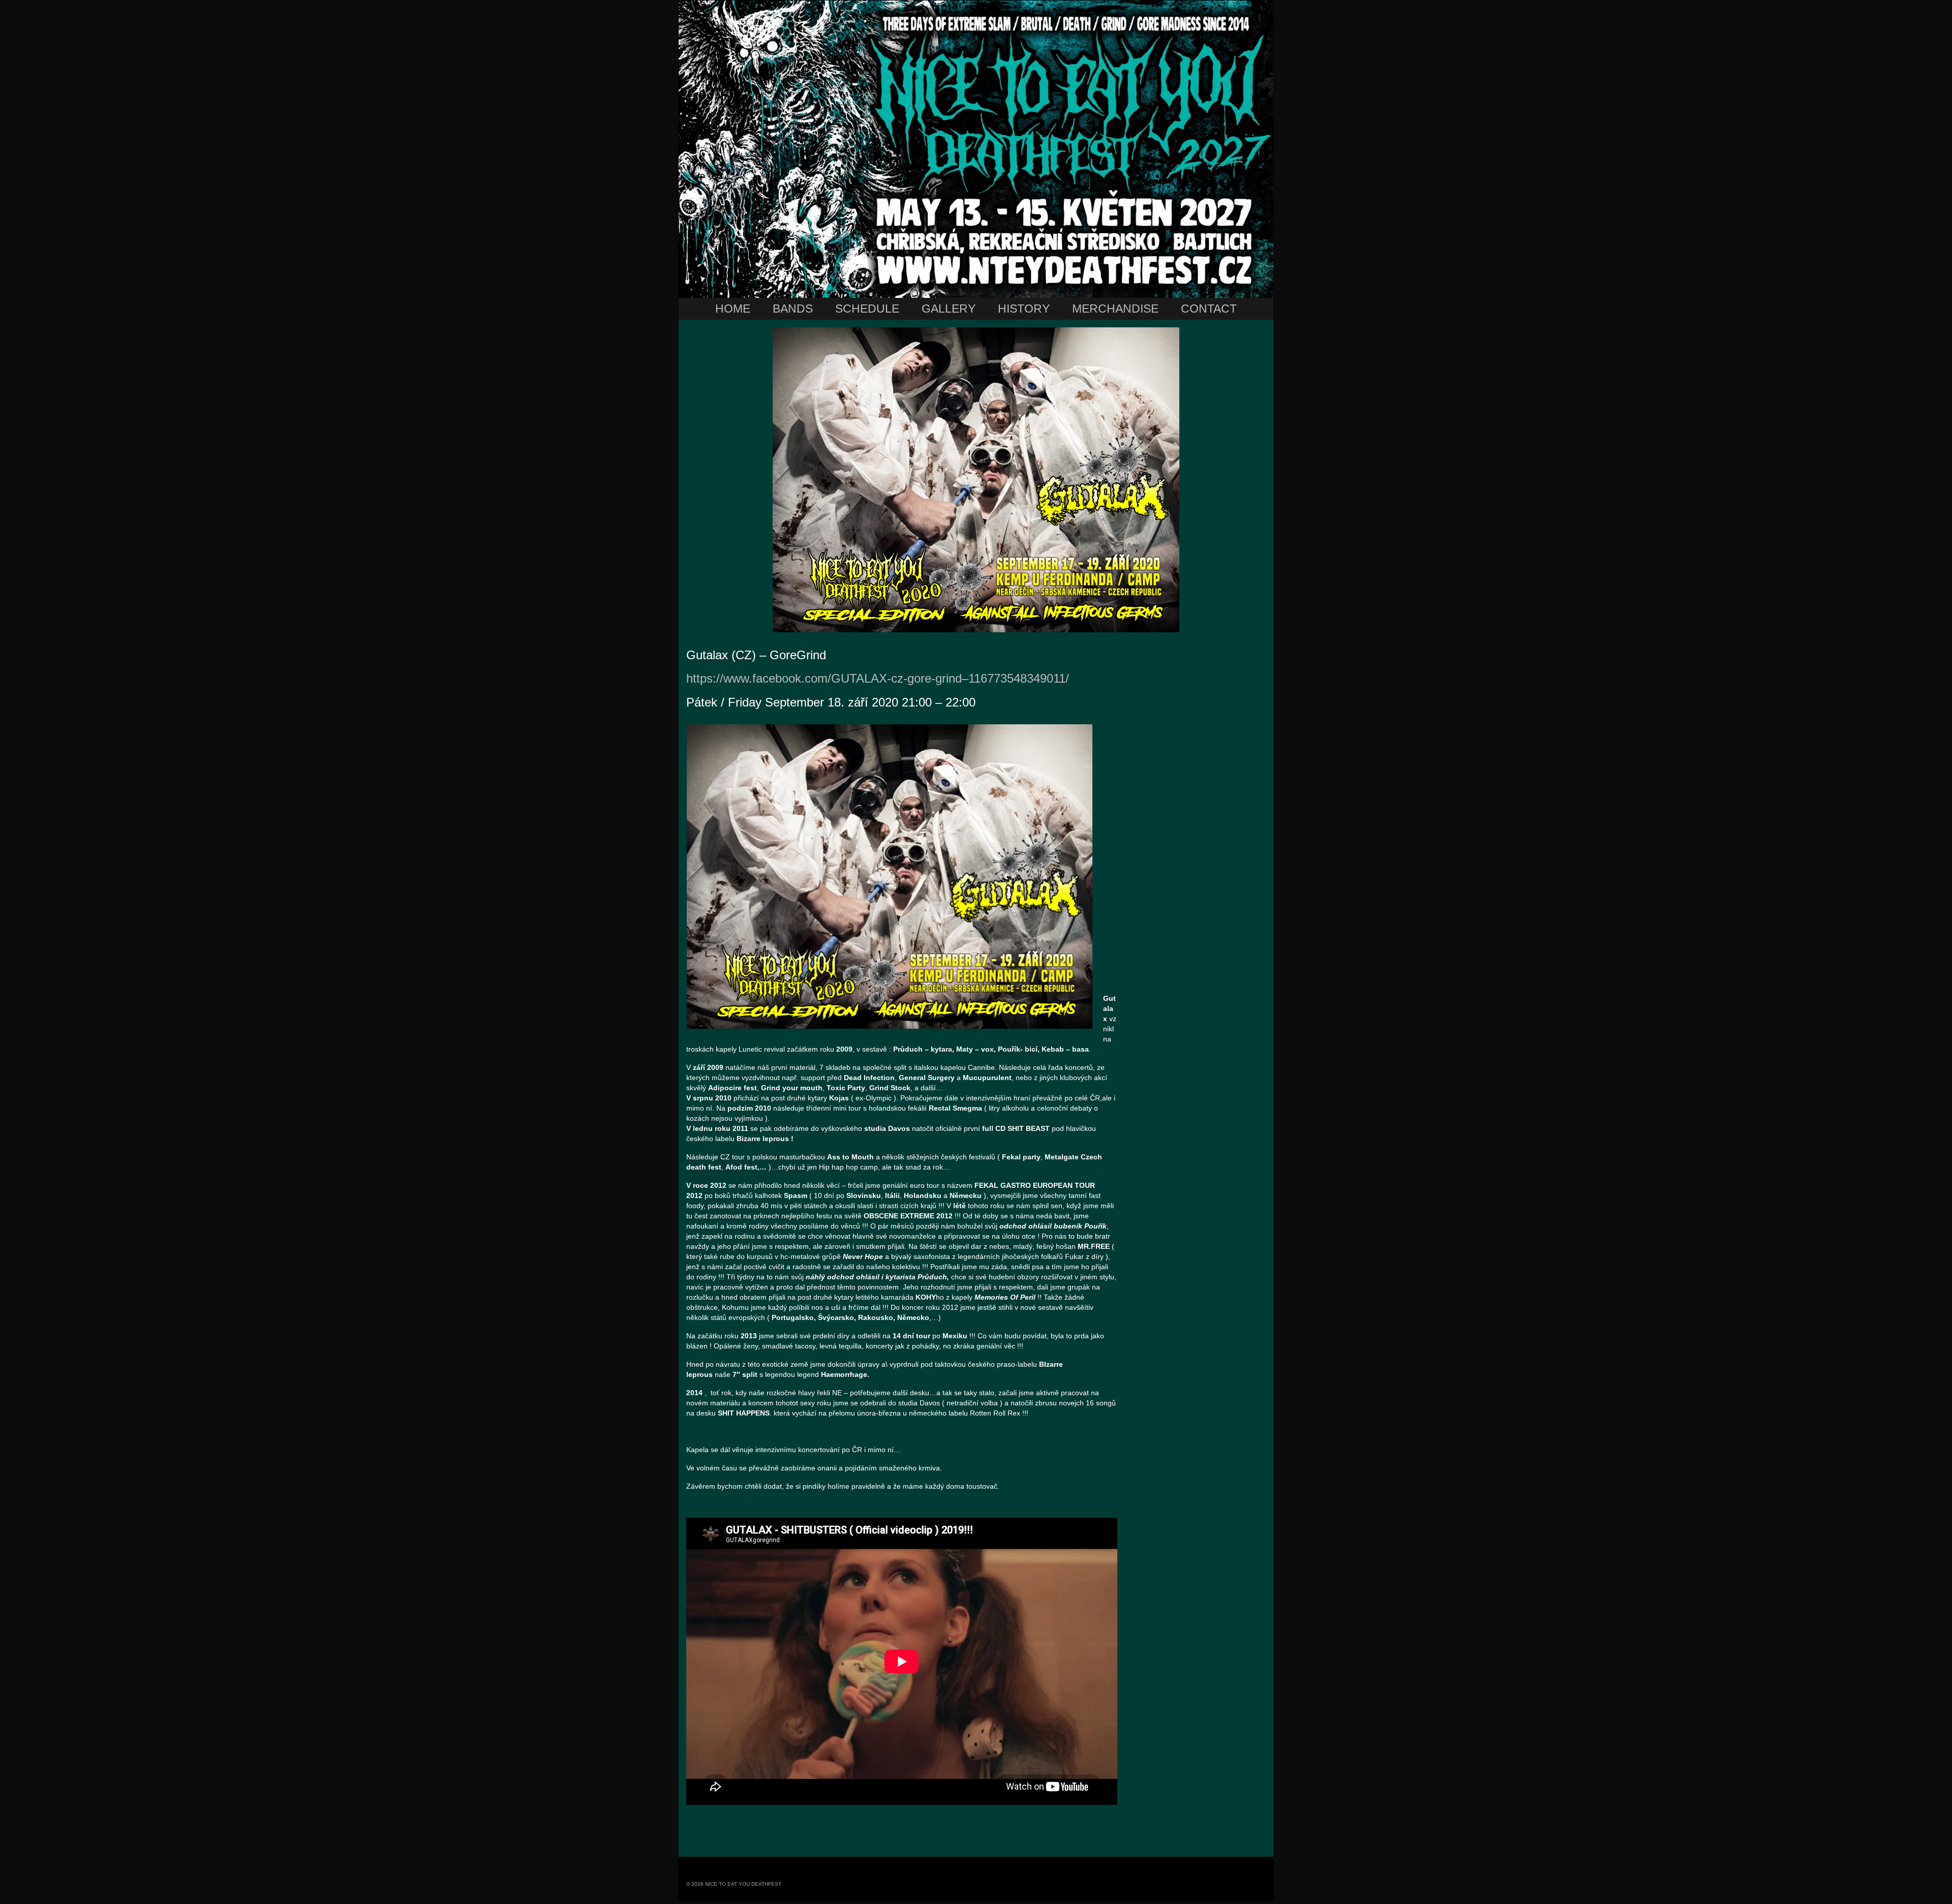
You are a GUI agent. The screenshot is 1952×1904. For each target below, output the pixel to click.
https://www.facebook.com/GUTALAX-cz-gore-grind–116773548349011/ (878, 678)
